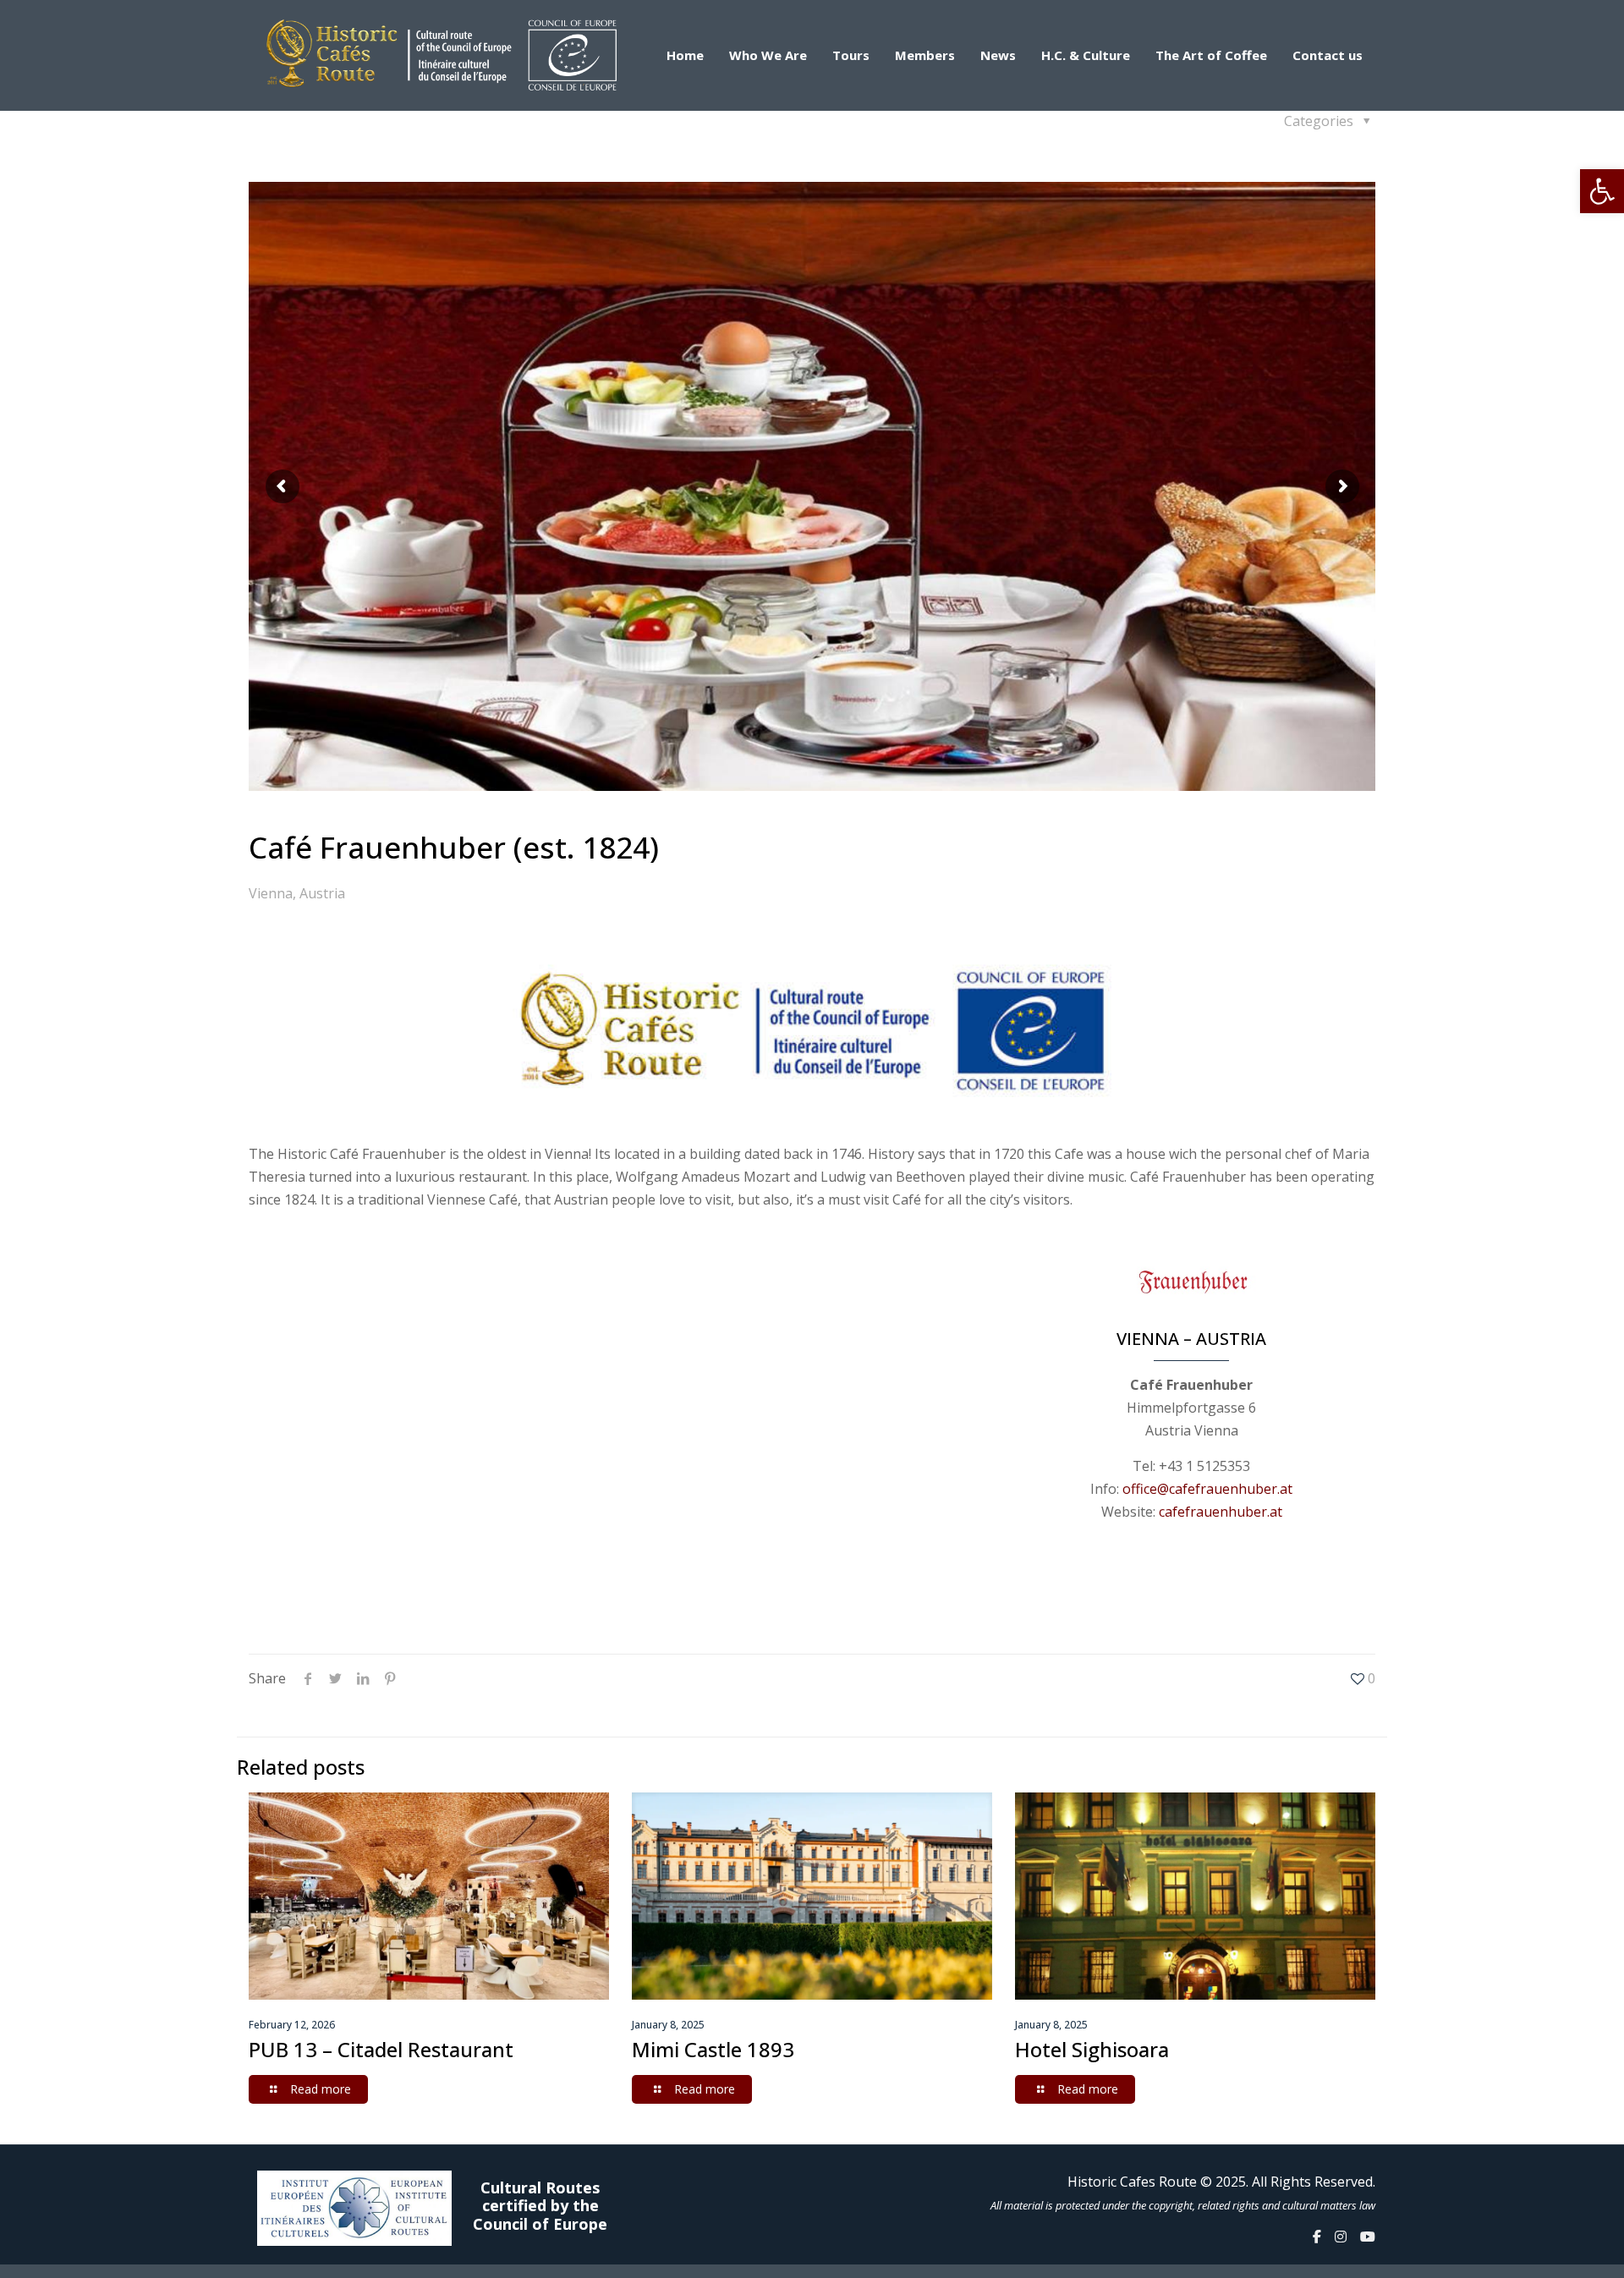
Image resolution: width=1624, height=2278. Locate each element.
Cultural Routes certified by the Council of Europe (540, 2207)
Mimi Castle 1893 (713, 2049)
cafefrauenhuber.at (1221, 1512)
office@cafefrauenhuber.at (1207, 1489)
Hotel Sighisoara (1092, 2049)
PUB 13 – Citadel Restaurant (381, 2049)
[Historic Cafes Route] (442, 55)
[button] (1602, 191)
